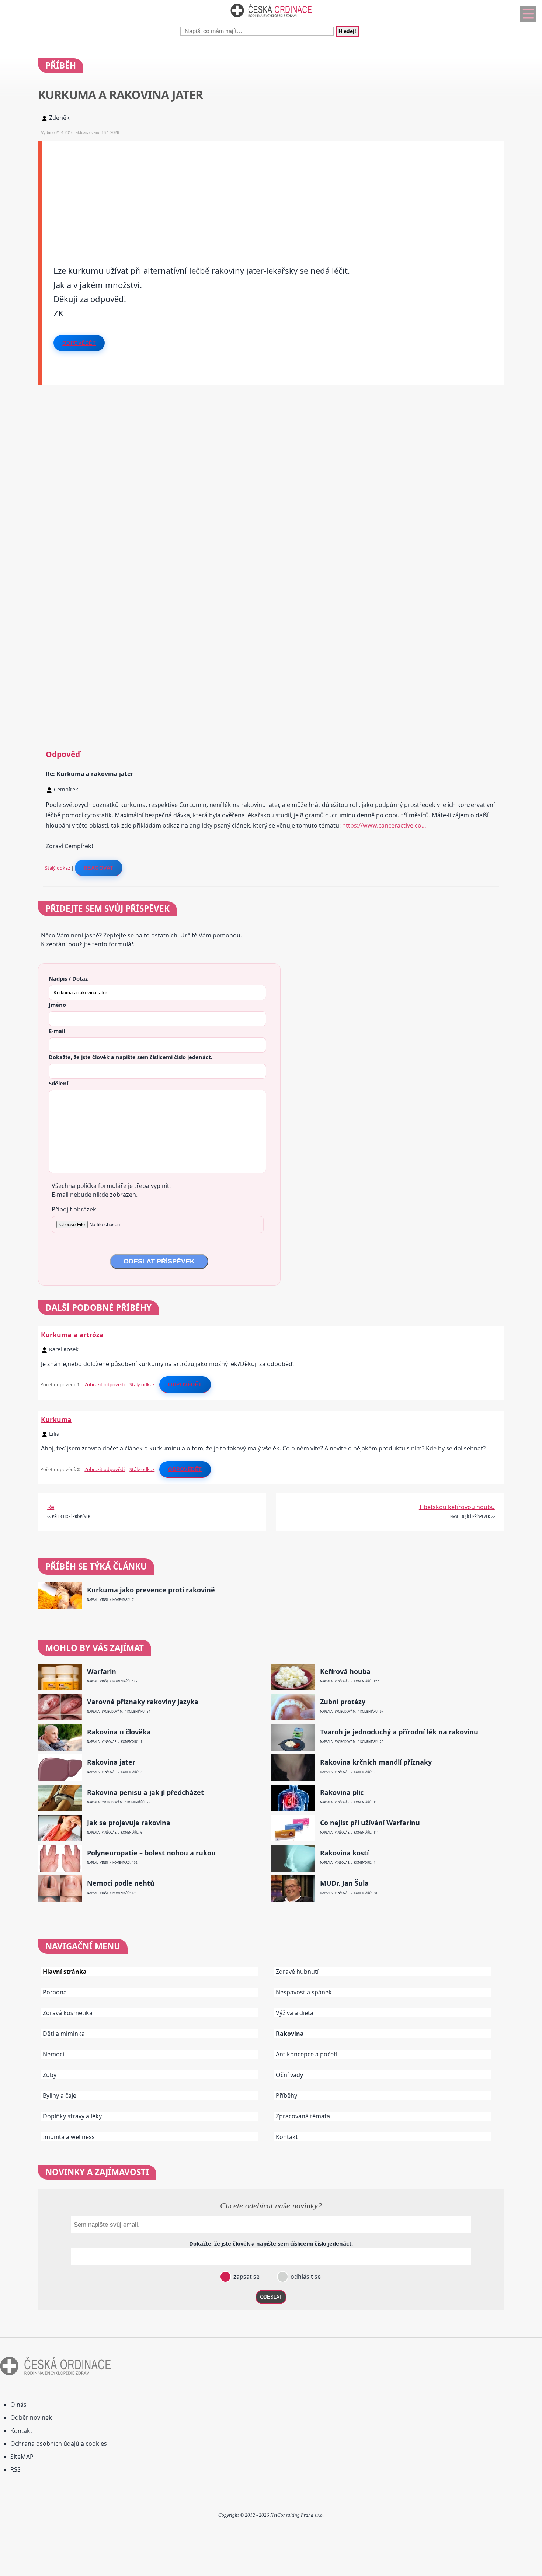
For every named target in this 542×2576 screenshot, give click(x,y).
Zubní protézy (343, 1702)
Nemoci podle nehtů (121, 1883)
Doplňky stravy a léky (72, 2116)
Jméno (57, 1005)
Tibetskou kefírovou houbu (457, 1507)
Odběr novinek (31, 2417)
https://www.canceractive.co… (384, 825)
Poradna (55, 1992)
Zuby (50, 2075)
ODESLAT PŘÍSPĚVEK (159, 1261)
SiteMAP (22, 2457)
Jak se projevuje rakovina (129, 1823)
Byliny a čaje (60, 2095)
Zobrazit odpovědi (105, 1384)
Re (51, 1507)
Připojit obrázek (74, 1209)
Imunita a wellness (69, 2137)
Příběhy (286, 2095)
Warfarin (102, 1672)
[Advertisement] (264, 193)
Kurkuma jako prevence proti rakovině (151, 1590)
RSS (15, 2469)
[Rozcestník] (528, 14)
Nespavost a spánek (304, 1992)
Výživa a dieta (295, 2013)
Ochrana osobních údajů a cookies (59, 2444)
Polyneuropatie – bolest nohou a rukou (151, 1853)
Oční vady (289, 2075)
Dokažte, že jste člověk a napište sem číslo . (131, 1057)
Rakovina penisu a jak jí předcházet (145, 1793)
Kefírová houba (345, 1672)
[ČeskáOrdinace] (271, 19)
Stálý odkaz (58, 868)
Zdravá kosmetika (68, 2013)
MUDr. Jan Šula (344, 1883)
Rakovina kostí (344, 1853)
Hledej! (347, 32)
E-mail (57, 1031)
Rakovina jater (111, 1762)
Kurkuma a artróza (72, 1335)
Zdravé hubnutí (297, 1972)
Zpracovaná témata (303, 2116)
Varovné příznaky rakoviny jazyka (143, 1702)
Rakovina (290, 2034)
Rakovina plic (342, 1793)
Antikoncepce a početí (307, 2054)
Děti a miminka (64, 2034)
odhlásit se (305, 2277)
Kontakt (287, 2137)
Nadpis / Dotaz (68, 978)
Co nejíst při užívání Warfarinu (370, 1823)
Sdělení (58, 1083)
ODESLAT (271, 2297)
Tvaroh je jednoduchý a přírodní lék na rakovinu (399, 1732)
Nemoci (53, 2054)
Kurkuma (56, 1419)
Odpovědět (79, 343)
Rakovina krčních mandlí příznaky (376, 1762)
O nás (18, 2405)
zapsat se (246, 2277)
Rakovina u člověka (119, 1732)
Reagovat (99, 868)
